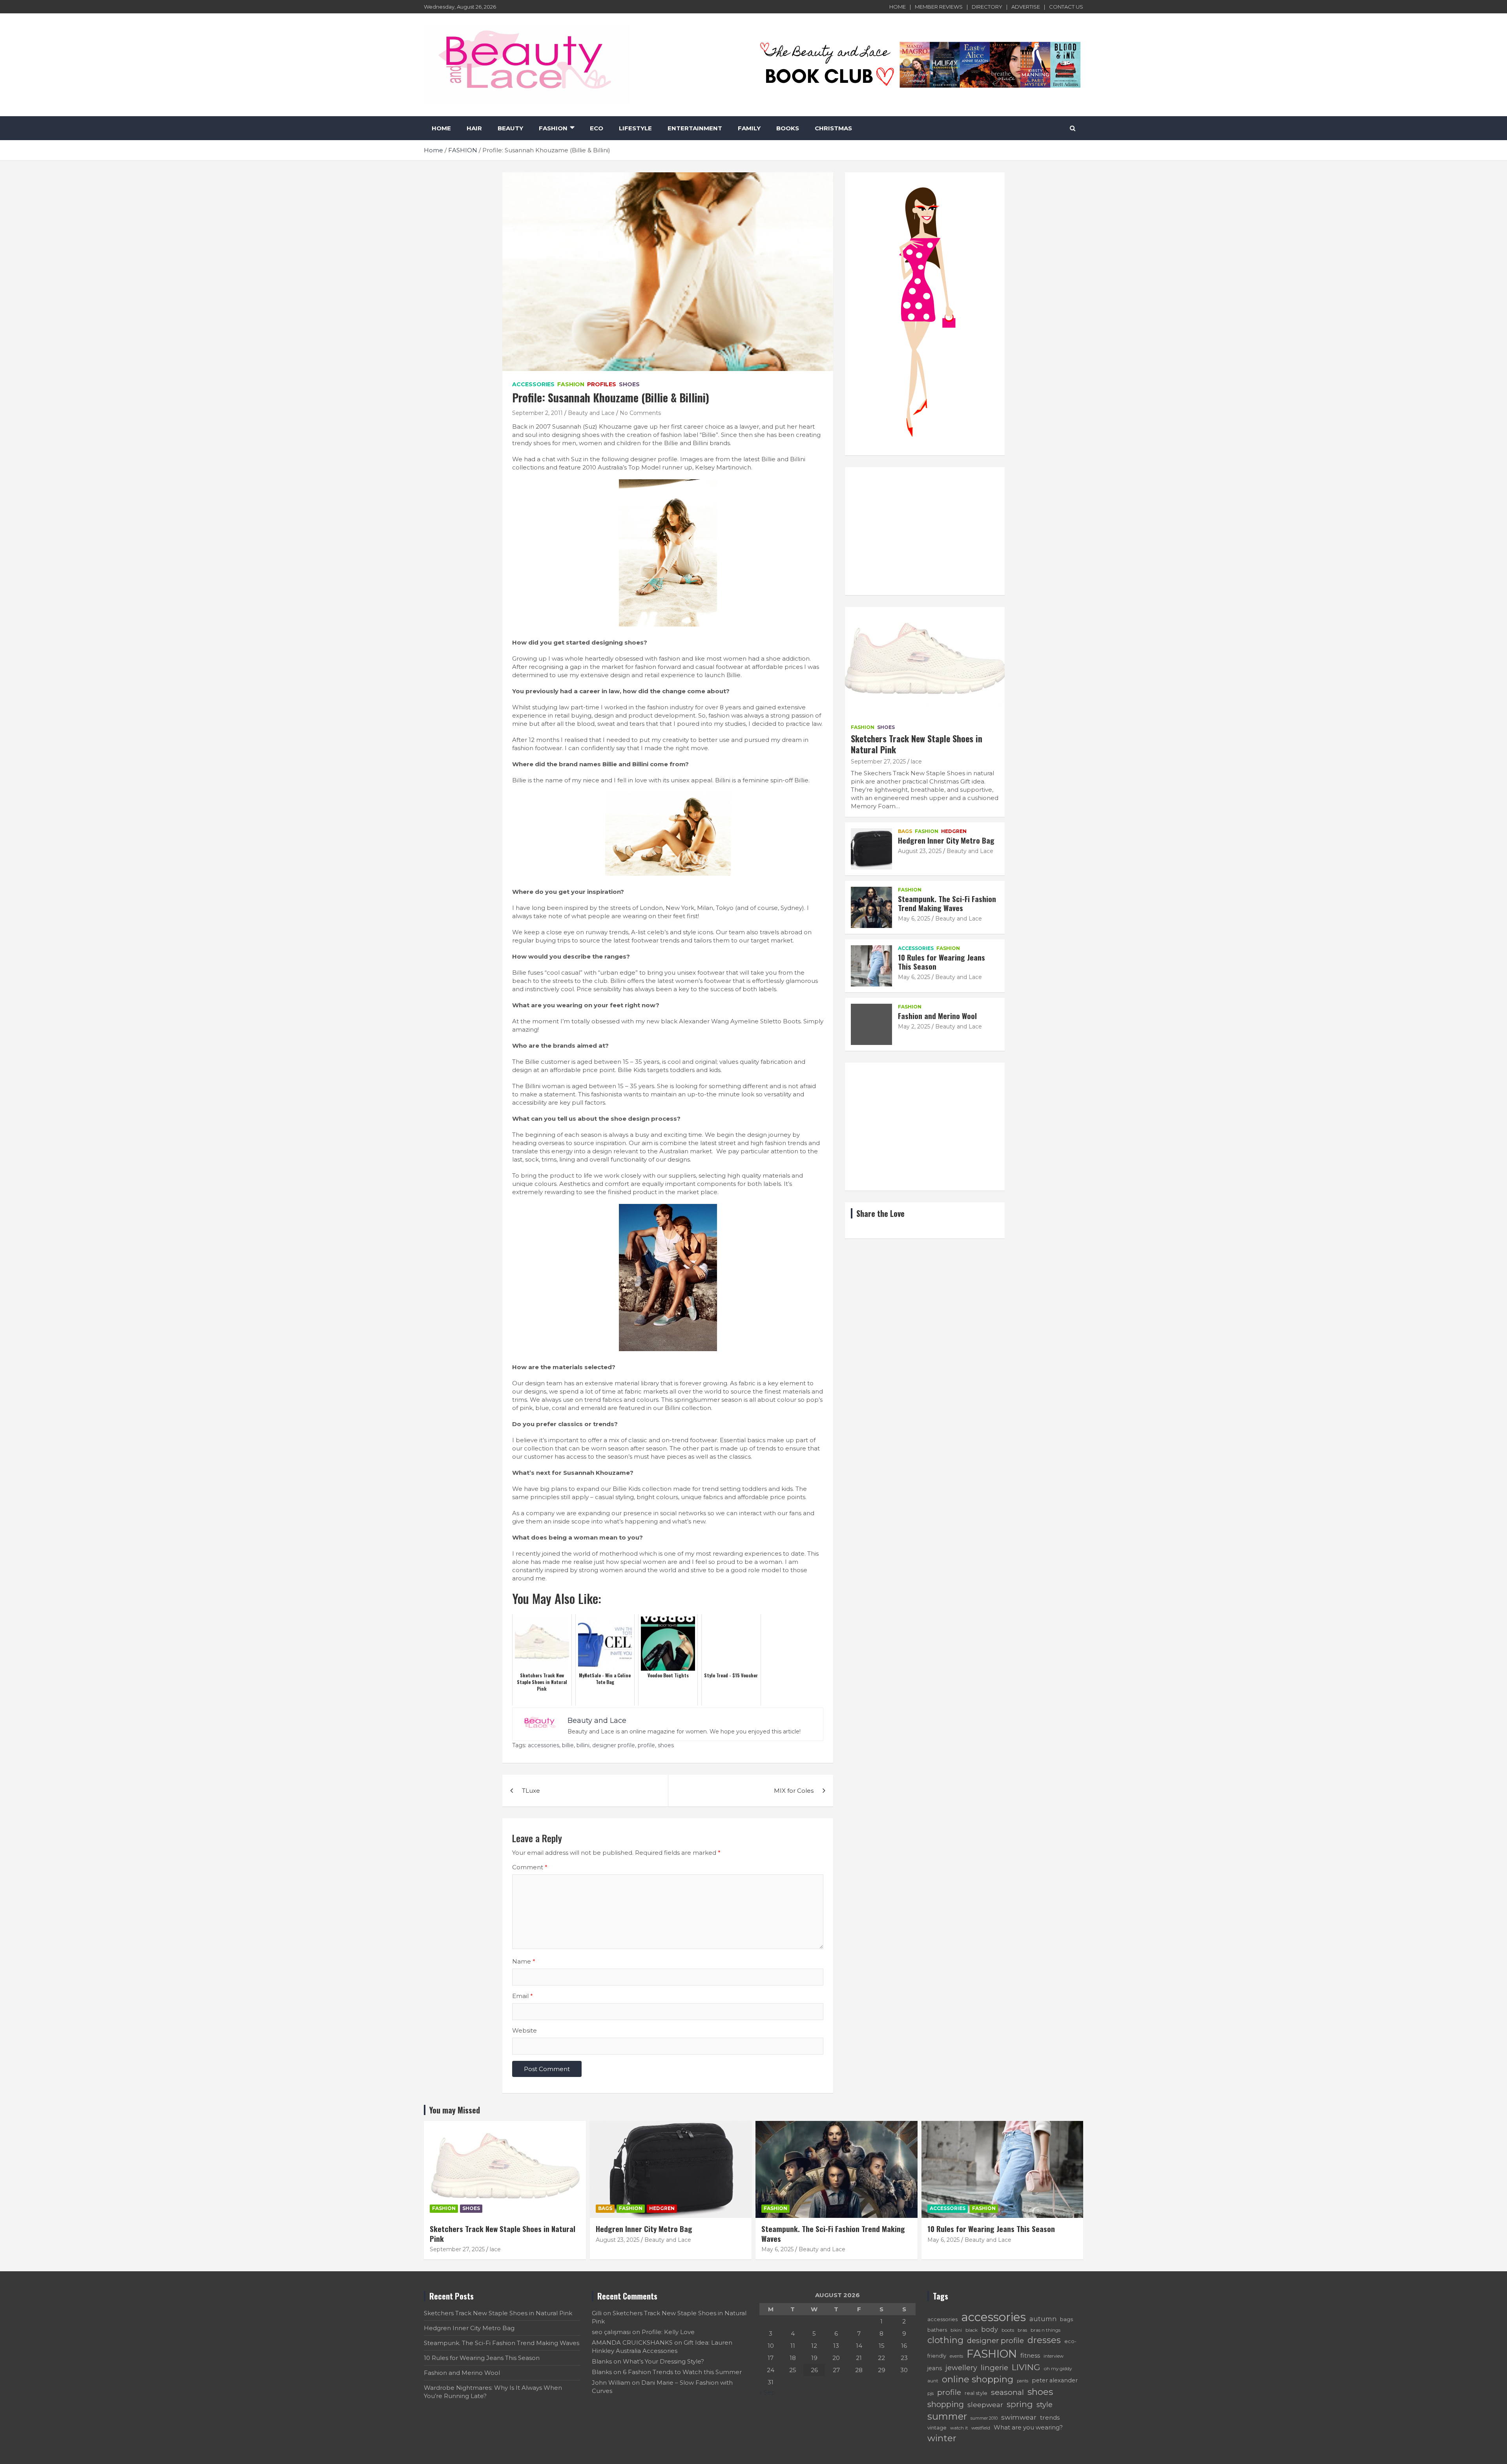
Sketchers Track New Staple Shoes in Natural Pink (917, 744)
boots (1008, 2330)
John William (611, 2383)
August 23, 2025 (920, 851)
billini (583, 1745)
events (956, 2356)
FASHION (553, 128)
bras (1022, 2330)
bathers (937, 2330)
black (972, 2330)
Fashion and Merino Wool (937, 1016)
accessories (544, 1745)
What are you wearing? (1028, 2427)
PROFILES (602, 384)
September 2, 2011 (537, 413)
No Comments (640, 413)
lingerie (994, 2368)
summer (947, 2416)
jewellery (961, 2368)
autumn (1043, 2319)
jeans (935, 2368)
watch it (959, 2428)
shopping (946, 2404)
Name (524, 1961)
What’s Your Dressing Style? (663, 2361)
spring (1020, 2404)
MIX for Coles (794, 1791)
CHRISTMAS (833, 128)
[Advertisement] (925, 531)
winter (942, 2438)
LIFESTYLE (635, 128)
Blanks (602, 2361)
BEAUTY (510, 128)
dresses (1044, 2340)
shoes (666, 1745)
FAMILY (749, 128)
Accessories (533, 384)
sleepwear (985, 2405)
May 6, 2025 (914, 919)
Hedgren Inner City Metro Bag (946, 840)
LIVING (1026, 2367)
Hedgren (954, 831)
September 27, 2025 (878, 762)
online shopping (978, 2379)
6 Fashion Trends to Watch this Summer (682, 2372)
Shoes (629, 384)
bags (1066, 2319)
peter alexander (1055, 2380)
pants (1023, 2381)
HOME (898, 7)
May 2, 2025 (914, 1027)
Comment (530, 1867)
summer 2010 (984, 2418)
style (1045, 2405)
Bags (905, 831)
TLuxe (531, 1791)
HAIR (474, 128)
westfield (981, 2428)
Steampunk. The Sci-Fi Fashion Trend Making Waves (947, 903)
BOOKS (788, 128)
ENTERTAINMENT (695, 128)
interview (1054, 2356)
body (990, 2329)
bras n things (1045, 2330)
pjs (930, 2393)
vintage (937, 2427)
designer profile (614, 1745)
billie (568, 1745)
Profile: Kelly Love (668, 2332)
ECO (597, 128)
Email (523, 1996)
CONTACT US (1066, 7)
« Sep (767, 2392)
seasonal (1007, 2392)
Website (525, 2030)
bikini (956, 2330)
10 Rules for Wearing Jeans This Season (941, 962)
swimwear (1019, 2417)
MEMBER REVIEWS (939, 7)
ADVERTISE (1026, 7)
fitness (1030, 2355)
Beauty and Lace (591, 413)
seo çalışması (611, 2332)
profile (646, 1745)
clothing (945, 2340)
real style (976, 2393)
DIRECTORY (987, 7)
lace (916, 762)
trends (1050, 2417)
